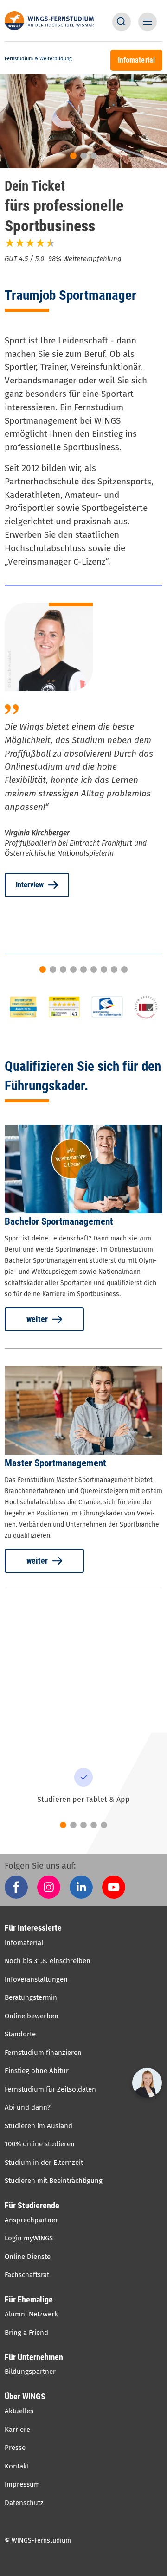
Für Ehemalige (29, 2299)
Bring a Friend (26, 2333)
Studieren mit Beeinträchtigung (54, 2181)
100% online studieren (40, 2144)
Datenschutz (24, 2503)
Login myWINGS (29, 2238)
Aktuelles (19, 2411)
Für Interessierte (33, 1928)
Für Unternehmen (34, 2357)
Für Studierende (32, 2205)
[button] (122, 22)
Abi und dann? (28, 2107)
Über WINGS (25, 2396)
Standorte (20, 2034)
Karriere (17, 2430)
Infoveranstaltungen (36, 1979)
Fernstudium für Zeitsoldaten (50, 2089)
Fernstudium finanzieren (43, 2053)
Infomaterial (24, 1943)
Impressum (22, 2484)
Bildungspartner (30, 2372)
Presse (15, 2448)
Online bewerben (32, 2016)
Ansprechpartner (31, 2220)
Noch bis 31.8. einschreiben (48, 1961)
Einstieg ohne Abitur (37, 2071)
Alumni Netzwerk (31, 2314)
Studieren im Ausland (39, 2126)
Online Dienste (28, 2257)
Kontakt (17, 2466)
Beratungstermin (31, 1997)
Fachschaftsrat (27, 2275)
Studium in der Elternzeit (44, 2163)
